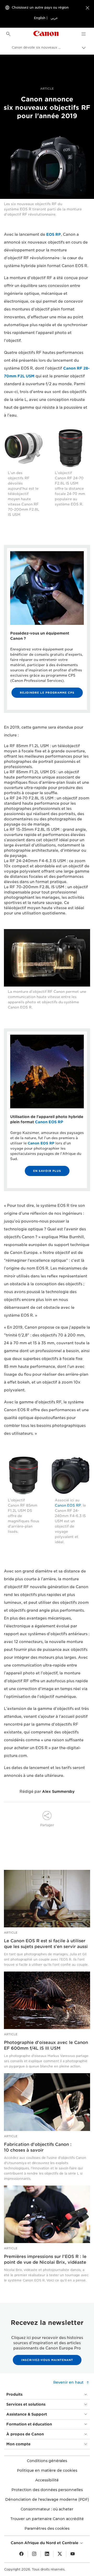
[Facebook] (21, 2554)
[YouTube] (73, 2554)
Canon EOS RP (49, 1122)
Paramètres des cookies (47, 2528)
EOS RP (54, 234)
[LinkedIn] (47, 2554)
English (40, 18)
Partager (47, 1825)
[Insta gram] (34, 2554)
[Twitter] (60, 2554)
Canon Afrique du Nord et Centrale (45, 2543)
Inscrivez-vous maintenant (47, 2360)
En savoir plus (47, 1171)
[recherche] (8, 34)
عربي (54, 18)
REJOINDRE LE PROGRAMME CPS (47, 693)
